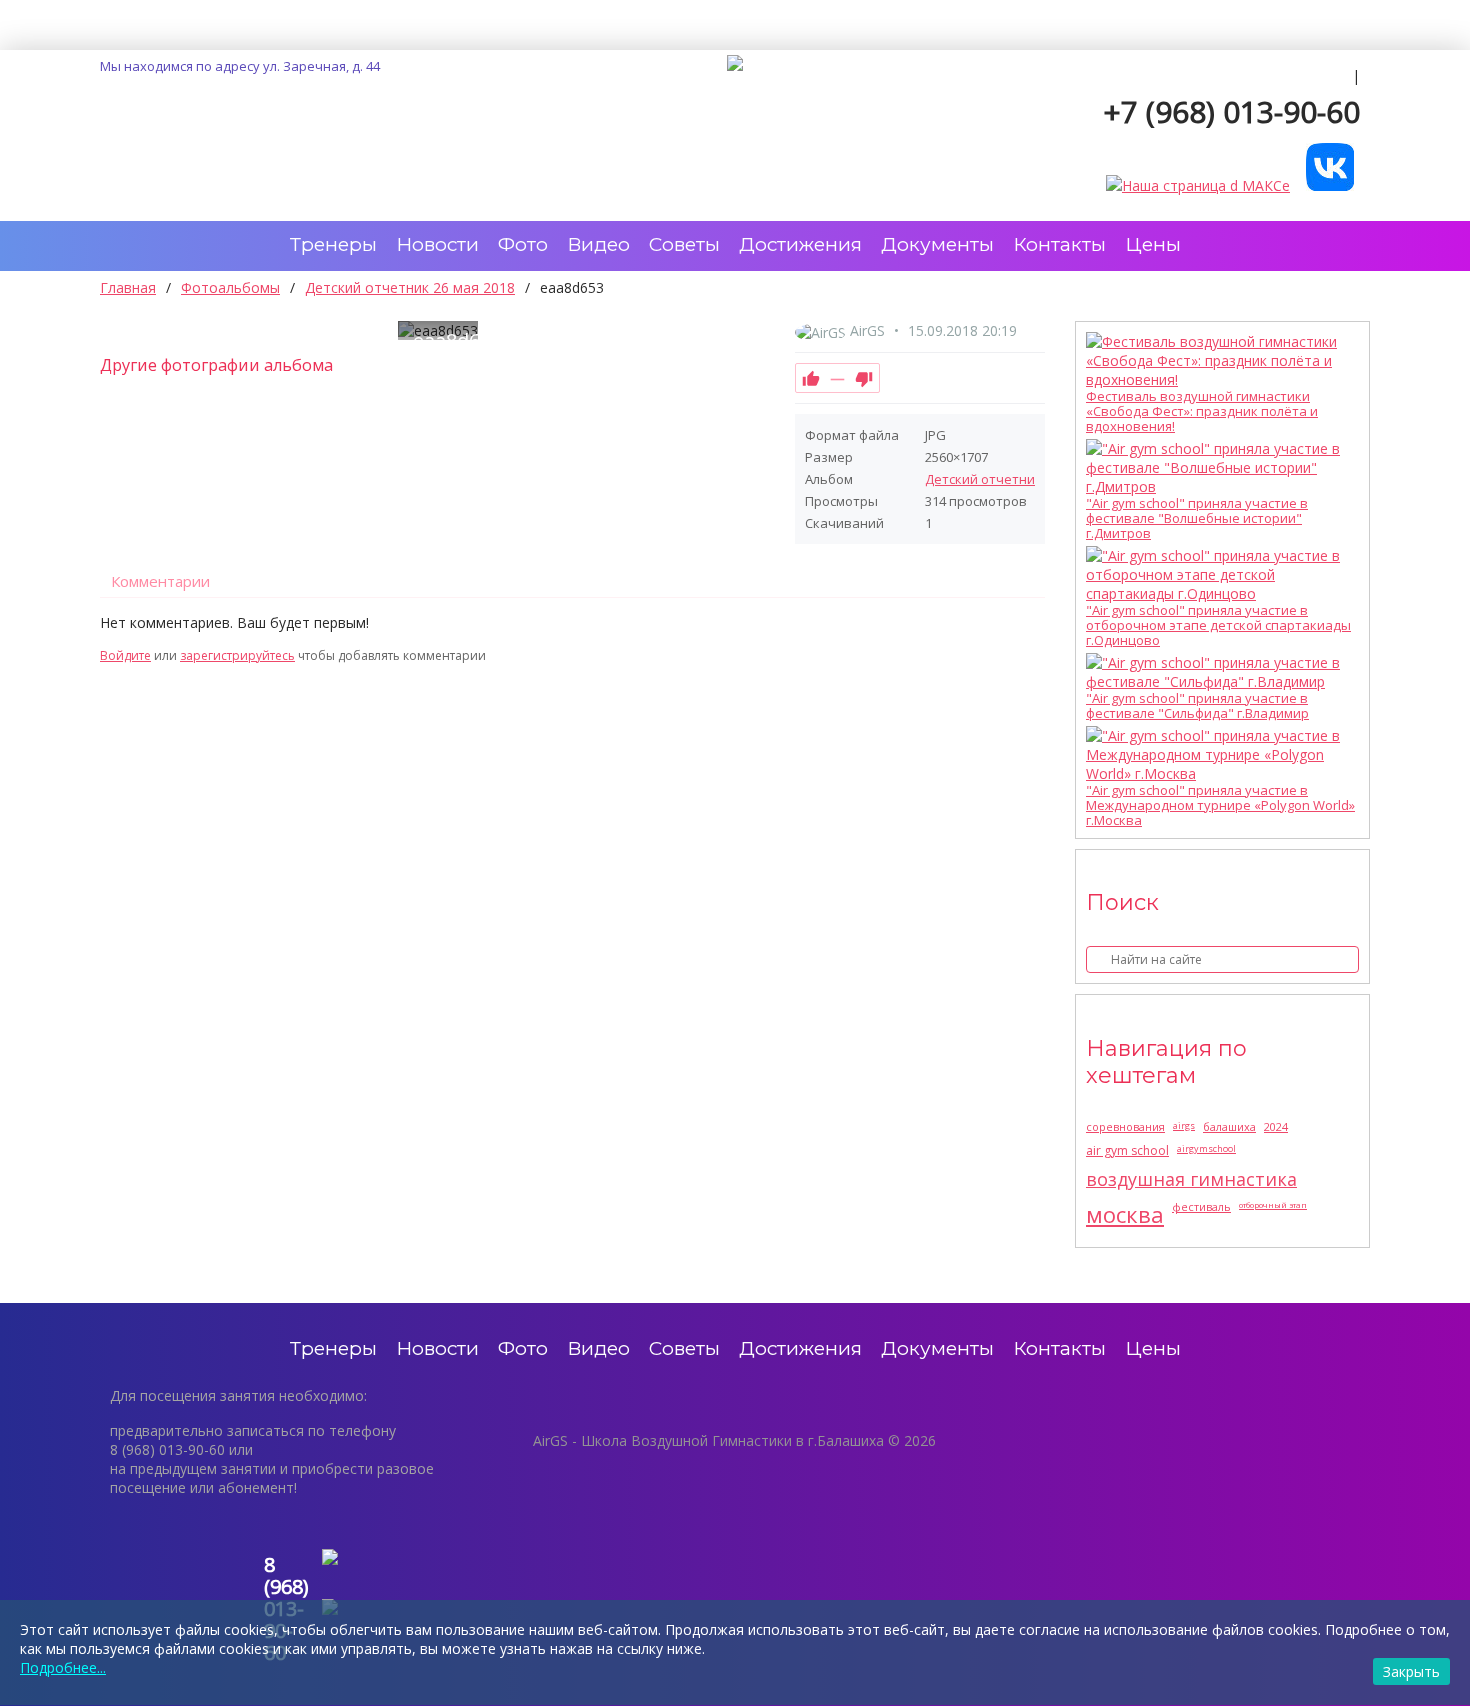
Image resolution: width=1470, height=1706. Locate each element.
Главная (128, 287)
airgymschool (1206, 1148)
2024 (1276, 1126)
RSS (1037, 634)
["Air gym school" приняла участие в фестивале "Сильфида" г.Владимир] (1217, 672)
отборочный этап (1273, 1204)
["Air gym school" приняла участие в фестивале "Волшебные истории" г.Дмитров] (1217, 467)
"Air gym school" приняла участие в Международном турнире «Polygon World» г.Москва (1220, 805)
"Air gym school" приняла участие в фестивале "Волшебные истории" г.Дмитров (1197, 518)
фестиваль (1201, 1206)
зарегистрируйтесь (237, 655)
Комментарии (160, 581)
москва (1125, 1214)
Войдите (125, 655)
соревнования (1125, 1126)
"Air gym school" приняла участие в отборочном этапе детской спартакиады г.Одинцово (1218, 625)
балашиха (1229, 1126)
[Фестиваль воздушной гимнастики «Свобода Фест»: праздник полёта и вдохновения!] (1217, 360)
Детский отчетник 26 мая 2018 (1021, 479)
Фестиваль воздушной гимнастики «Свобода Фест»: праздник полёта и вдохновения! (1202, 411)
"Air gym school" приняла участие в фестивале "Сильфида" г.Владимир (1197, 706)
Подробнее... (63, 1667)
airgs (1184, 1125)
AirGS (867, 330)
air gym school (1127, 1150)
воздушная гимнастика (1191, 1179)
